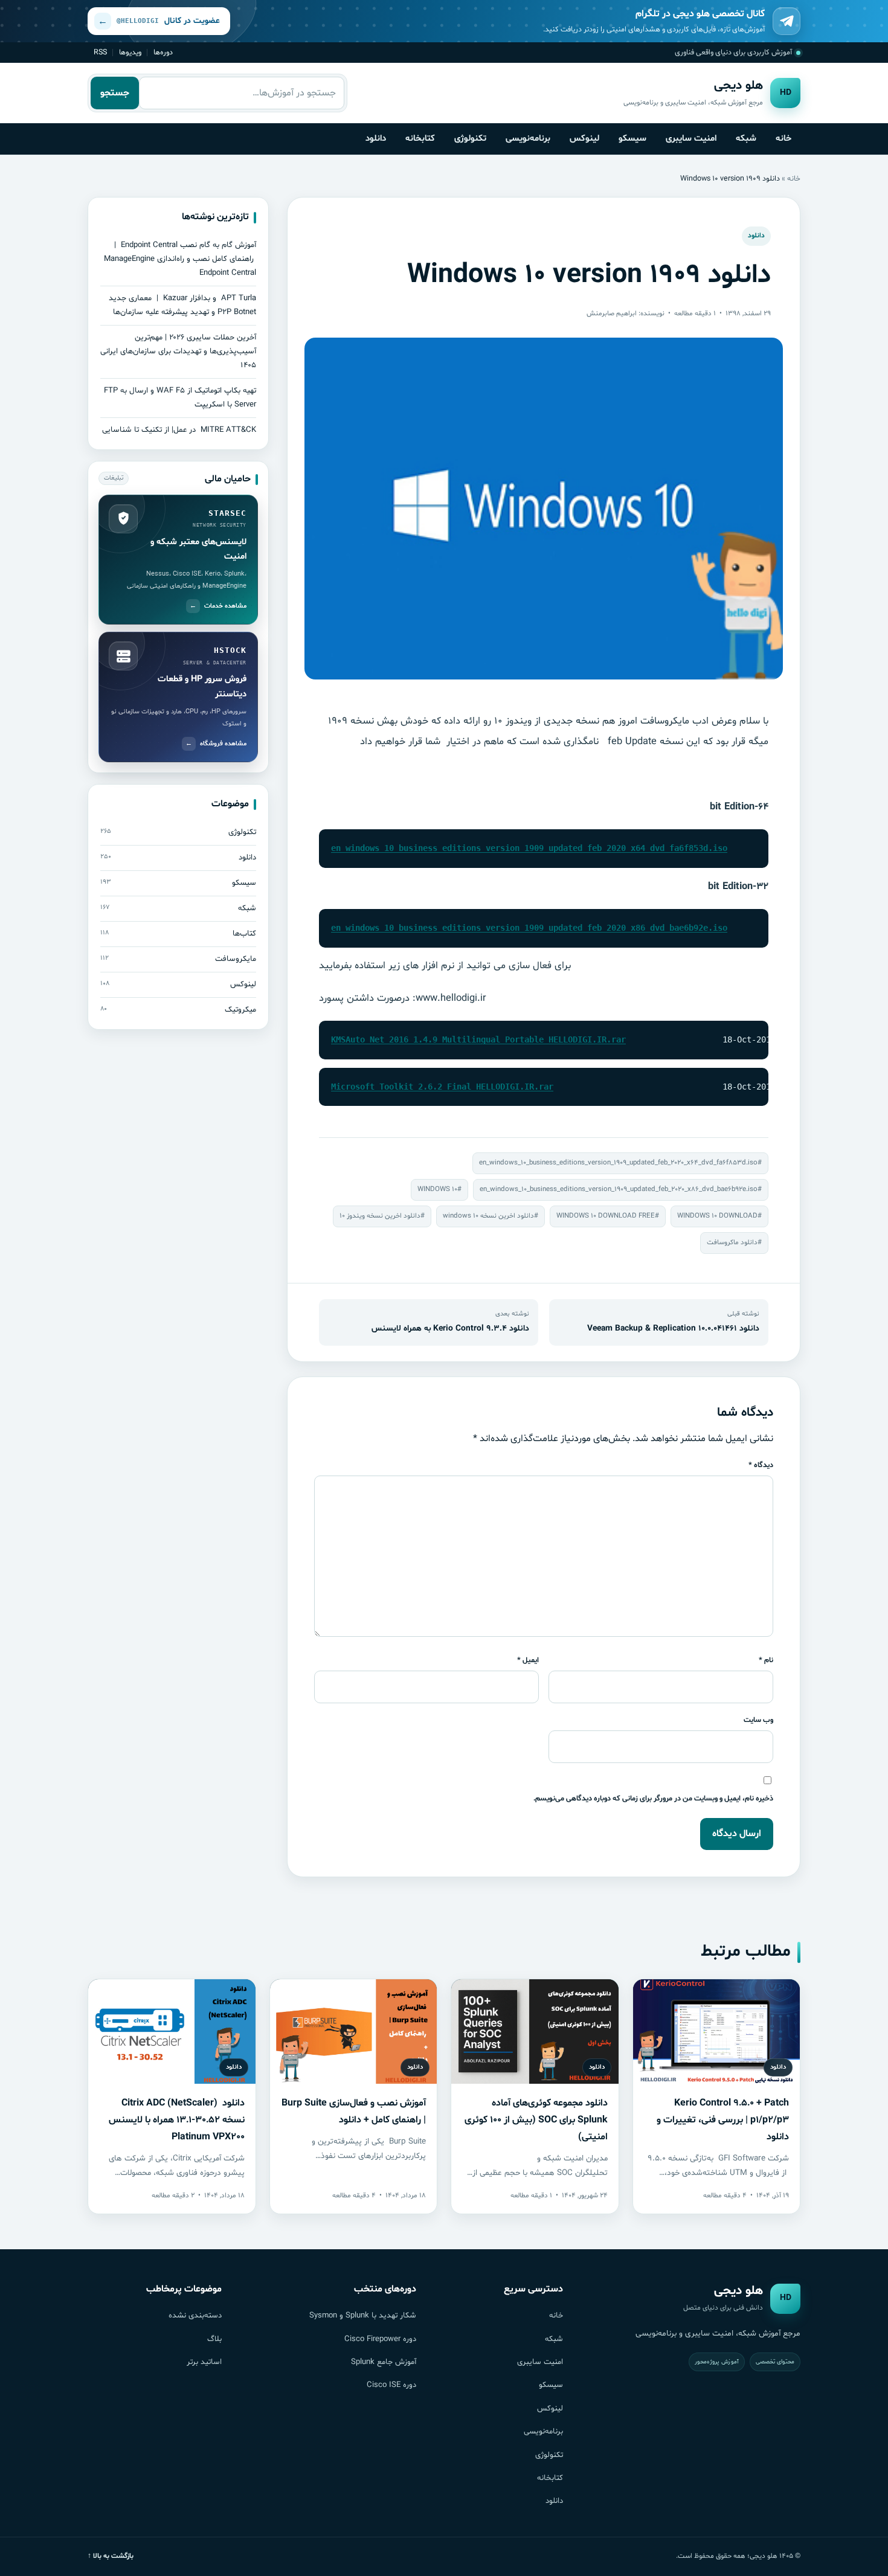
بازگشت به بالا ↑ (111, 2556)
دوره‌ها (163, 52)
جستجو (115, 93)
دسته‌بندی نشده (195, 2316)
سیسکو (632, 138)
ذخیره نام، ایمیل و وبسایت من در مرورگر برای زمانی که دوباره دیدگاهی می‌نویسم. (653, 1798)
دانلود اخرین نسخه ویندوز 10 (380, 1216)
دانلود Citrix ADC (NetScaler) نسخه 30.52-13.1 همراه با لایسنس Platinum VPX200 (177, 2120)
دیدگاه (761, 1465)
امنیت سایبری (691, 138)
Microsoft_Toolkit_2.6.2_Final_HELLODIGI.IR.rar (442, 1087)
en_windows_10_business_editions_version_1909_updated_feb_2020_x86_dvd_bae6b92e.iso (529, 928)
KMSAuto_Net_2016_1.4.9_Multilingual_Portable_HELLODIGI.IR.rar (478, 1039)
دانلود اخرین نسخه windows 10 (488, 1216)
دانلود (376, 138)
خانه (783, 138)
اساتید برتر (204, 2362)
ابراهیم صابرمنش (612, 313)
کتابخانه (420, 138)
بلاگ (214, 2339)
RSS (100, 52)
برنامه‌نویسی (528, 138)
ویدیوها (130, 52)
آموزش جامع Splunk (384, 2362)
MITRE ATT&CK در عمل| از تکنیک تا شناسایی (179, 430)
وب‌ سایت (758, 1720)
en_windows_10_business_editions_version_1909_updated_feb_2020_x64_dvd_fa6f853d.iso (529, 848)
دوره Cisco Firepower (380, 2339)
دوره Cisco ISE (391, 2385)
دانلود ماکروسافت (732, 1242)
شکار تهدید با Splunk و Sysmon (363, 2316)
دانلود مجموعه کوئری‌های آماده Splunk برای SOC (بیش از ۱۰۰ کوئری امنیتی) (536, 2120)
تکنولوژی (470, 138)
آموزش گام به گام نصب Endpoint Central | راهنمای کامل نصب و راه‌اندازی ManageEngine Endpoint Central (180, 259)
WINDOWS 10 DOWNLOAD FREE (606, 1216)
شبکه (746, 138)
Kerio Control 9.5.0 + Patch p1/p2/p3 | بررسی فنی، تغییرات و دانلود (723, 2120)
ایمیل (528, 1660)
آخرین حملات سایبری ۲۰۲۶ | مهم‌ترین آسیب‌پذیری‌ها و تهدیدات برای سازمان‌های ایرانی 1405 (178, 352)
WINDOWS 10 (437, 1189)
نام (766, 1660)
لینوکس (584, 138)
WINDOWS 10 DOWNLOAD (717, 1216)
